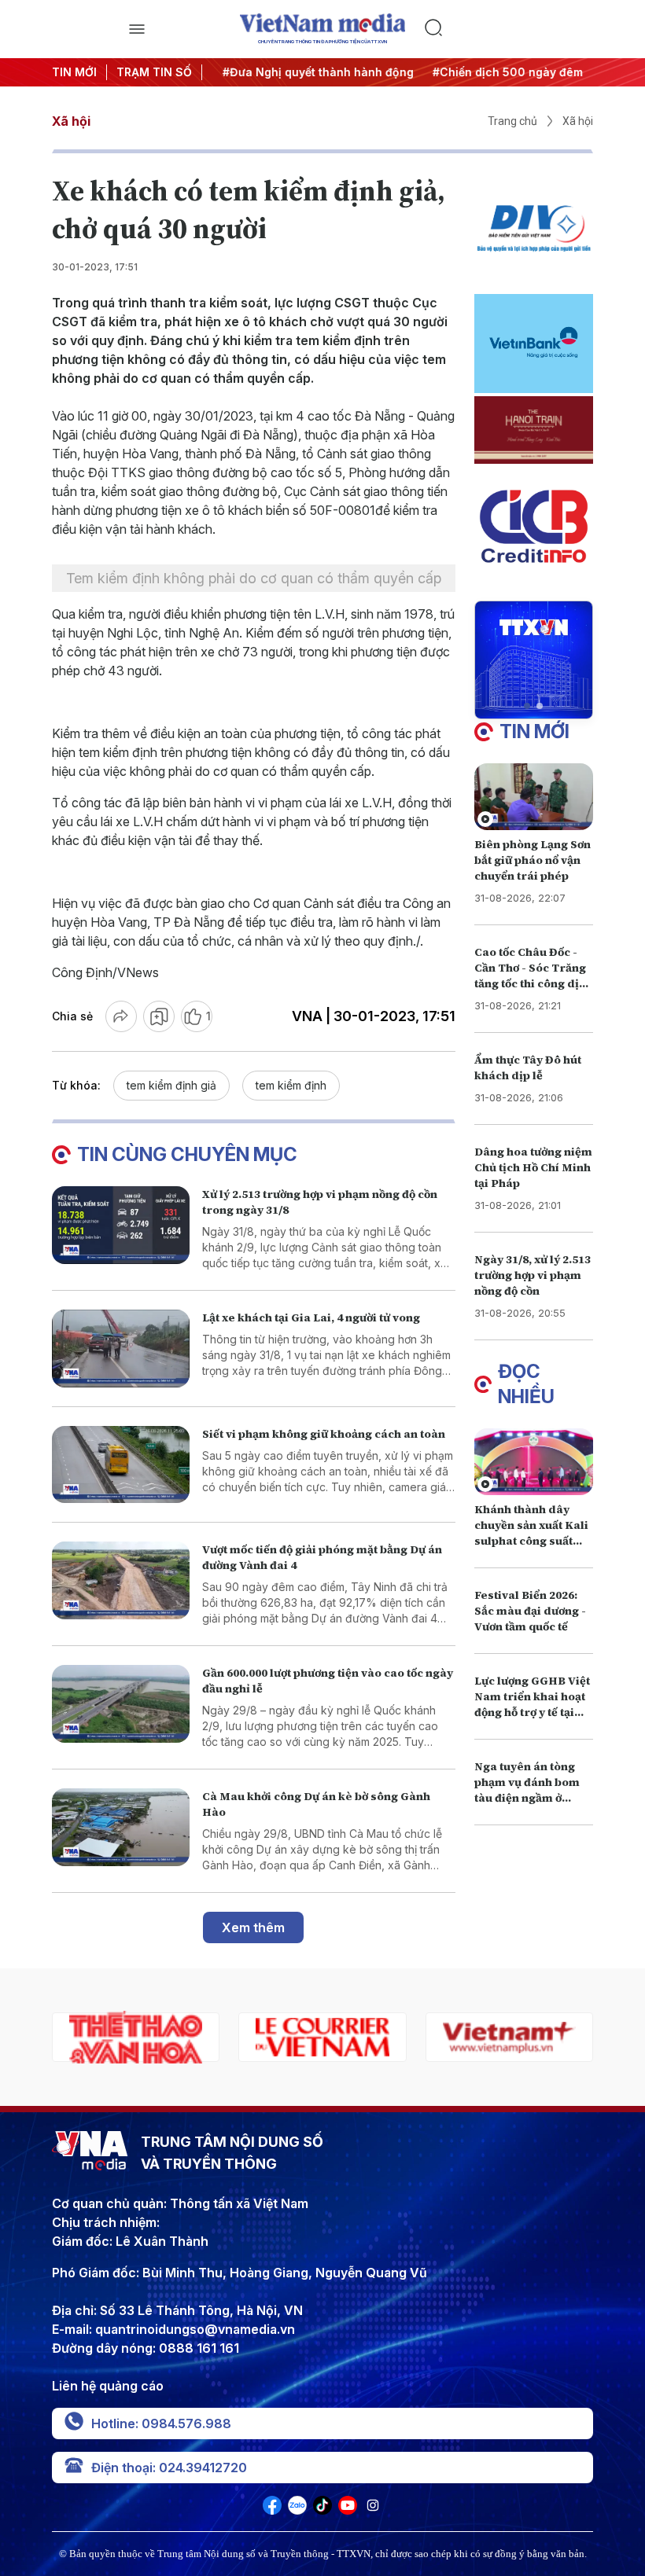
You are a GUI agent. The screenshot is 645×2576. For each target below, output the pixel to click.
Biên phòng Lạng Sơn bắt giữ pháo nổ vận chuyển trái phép (533, 860)
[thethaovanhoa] (136, 2037)
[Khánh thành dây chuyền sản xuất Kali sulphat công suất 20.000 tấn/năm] (534, 1462)
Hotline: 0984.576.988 (161, 2423)
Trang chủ (512, 121)
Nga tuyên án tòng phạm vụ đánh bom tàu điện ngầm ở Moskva (527, 1790)
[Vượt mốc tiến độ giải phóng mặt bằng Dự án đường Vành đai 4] (121, 1580)
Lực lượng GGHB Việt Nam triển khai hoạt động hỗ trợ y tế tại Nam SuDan (532, 1704)
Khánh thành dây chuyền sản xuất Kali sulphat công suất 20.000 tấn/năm (531, 1533)
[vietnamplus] (509, 2037)
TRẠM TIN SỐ (154, 72)
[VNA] (272, 2510)
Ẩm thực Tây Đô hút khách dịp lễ (528, 1068)
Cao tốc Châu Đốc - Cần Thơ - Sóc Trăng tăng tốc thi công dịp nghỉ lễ (530, 976)
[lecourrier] (322, 2037)
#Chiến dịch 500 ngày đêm (501, 72)
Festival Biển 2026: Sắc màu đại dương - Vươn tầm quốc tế (530, 1611)
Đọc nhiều (526, 1384)
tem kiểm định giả (171, 1085)
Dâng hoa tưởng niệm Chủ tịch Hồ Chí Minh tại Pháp (533, 1167)
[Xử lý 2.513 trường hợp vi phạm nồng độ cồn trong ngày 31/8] (121, 1225)
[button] (527, 706)
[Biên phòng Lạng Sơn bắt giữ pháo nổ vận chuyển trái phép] (534, 797)
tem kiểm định (291, 1085)
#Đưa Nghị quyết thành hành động (311, 72)
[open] (136, 29)
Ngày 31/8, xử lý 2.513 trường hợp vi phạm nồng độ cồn (533, 1275)
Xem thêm (253, 1927)
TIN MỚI (74, 72)
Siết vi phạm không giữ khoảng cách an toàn (324, 1434)
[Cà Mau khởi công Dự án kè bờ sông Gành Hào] (121, 1827)
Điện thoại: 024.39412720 (169, 2468)
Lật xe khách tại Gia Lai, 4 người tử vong (311, 1317)
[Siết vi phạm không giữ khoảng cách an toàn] (121, 1465)
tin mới (534, 731)
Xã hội (71, 121)
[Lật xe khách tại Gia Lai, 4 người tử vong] (121, 1349)
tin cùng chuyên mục (187, 1154)
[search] (509, 29)
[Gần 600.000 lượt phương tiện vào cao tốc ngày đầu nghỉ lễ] (121, 1704)
